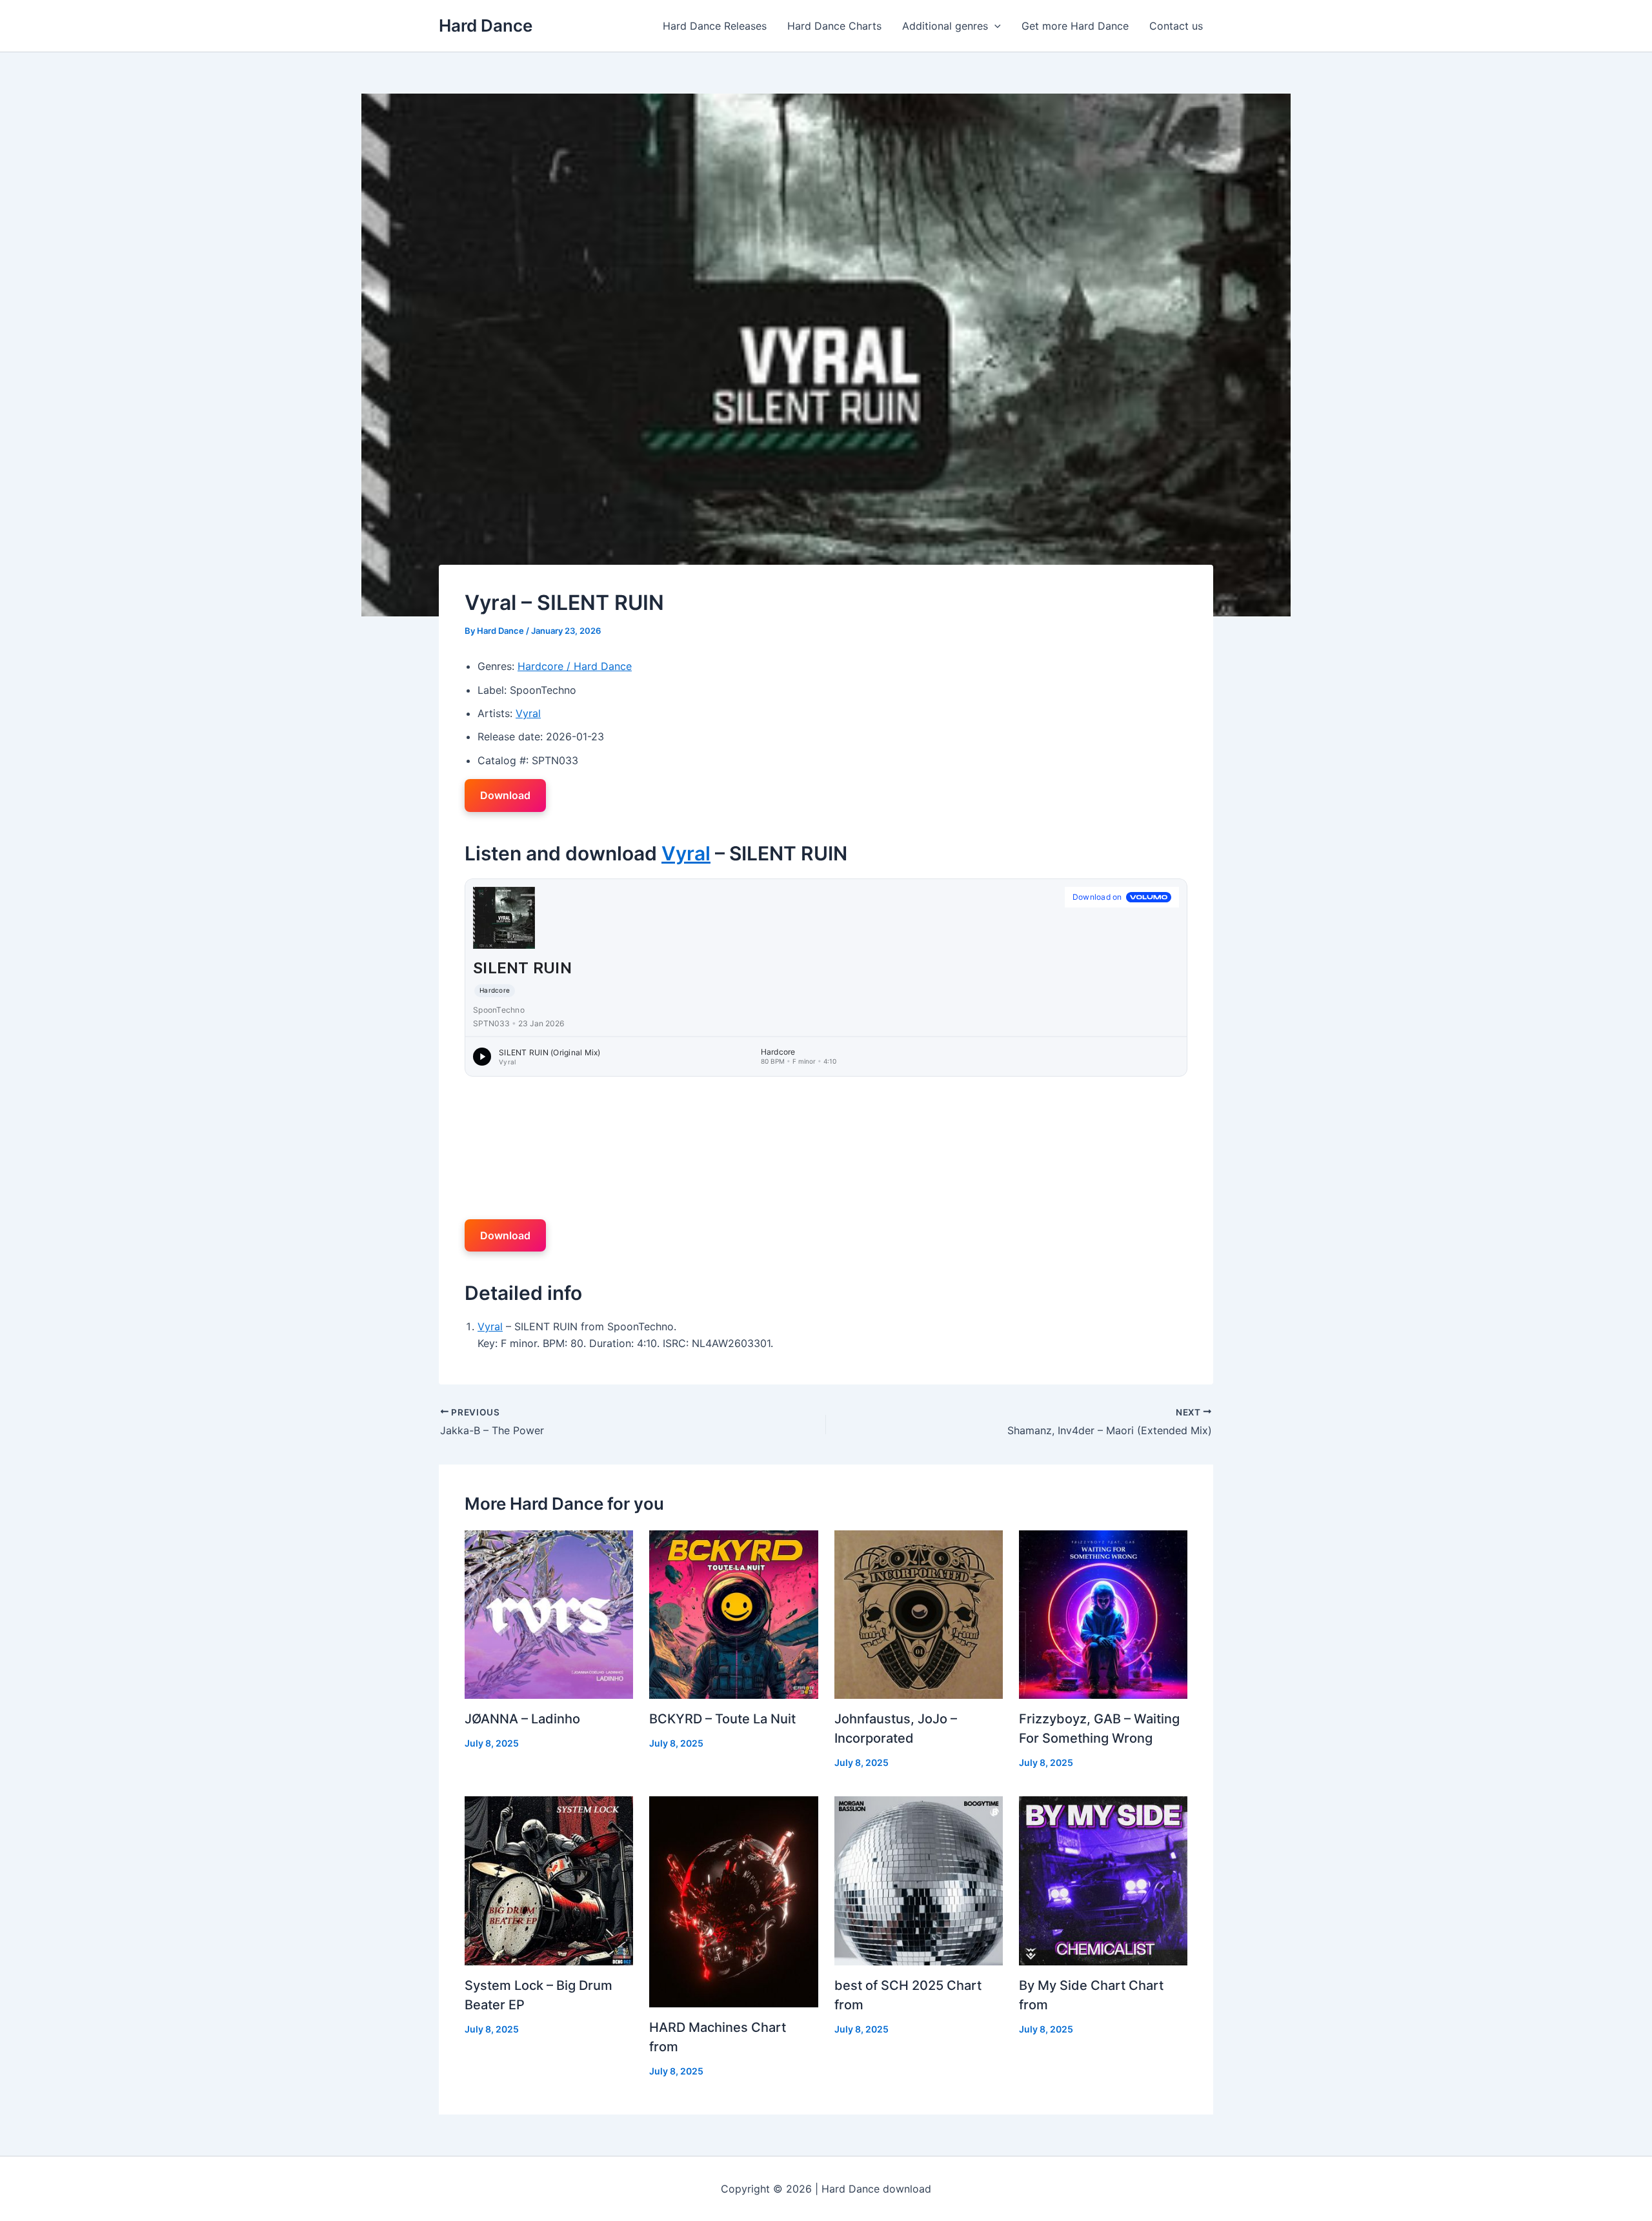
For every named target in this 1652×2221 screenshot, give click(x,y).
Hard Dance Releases (715, 26)
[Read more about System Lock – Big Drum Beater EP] (549, 1880)
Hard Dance (486, 25)
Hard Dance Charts (834, 26)
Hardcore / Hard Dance (575, 666)
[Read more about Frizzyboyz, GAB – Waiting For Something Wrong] (1103, 1614)
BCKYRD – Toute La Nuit (722, 1719)
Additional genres (945, 26)
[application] (994, 26)
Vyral (528, 713)
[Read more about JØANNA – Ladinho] (549, 1614)
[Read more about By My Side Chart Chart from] (1103, 1880)
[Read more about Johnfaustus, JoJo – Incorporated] (919, 1614)
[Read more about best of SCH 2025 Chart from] (919, 1880)
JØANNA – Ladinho (522, 1719)
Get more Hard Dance (1075, 26)
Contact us (1176, 26)
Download (505, 795)
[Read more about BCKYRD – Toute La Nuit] (733, 1614)
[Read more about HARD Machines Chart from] (733, 1901)
